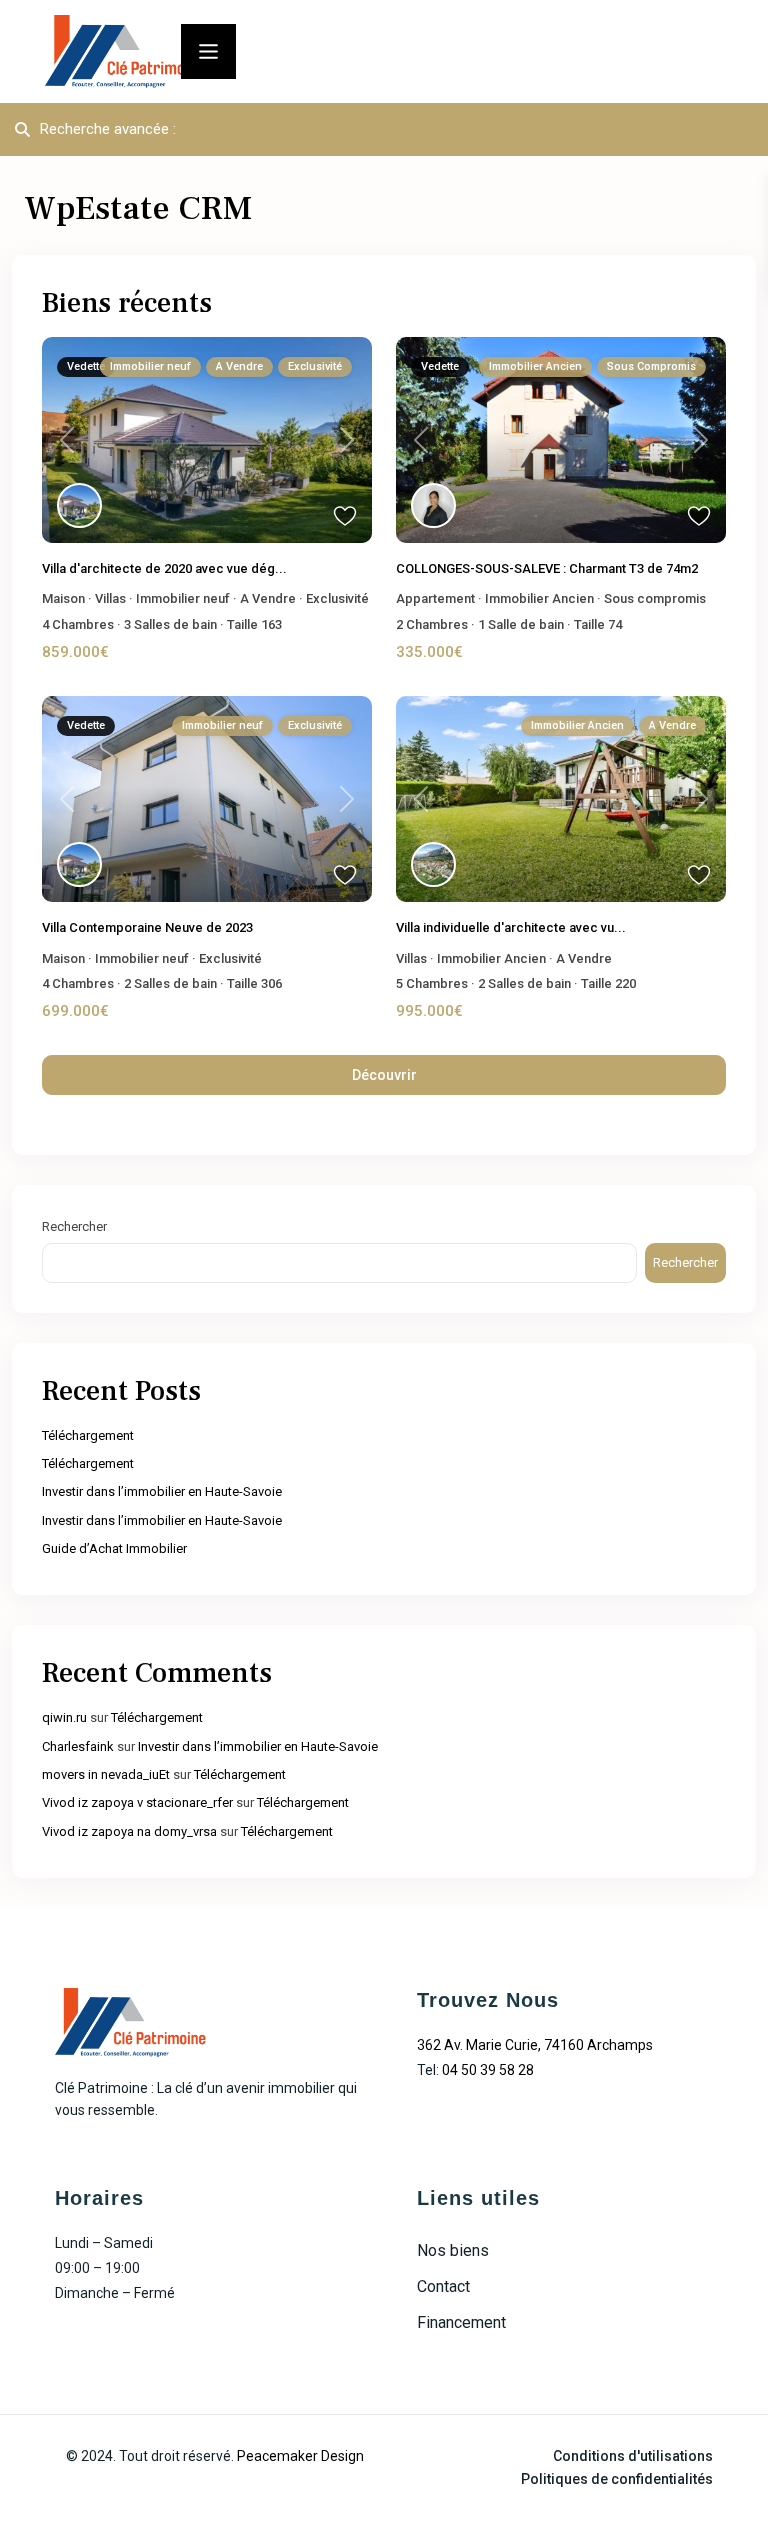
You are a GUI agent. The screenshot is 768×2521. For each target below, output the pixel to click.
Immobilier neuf (183, 598)
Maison (63, 598)
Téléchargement (88, 1435)
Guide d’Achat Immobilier (114, 1548)
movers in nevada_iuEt (106, 1774)
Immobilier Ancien (539, 598)
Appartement (435, 598)
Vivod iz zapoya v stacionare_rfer (137, 1802)
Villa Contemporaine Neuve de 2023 (147, 927)
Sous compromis (655, 598)
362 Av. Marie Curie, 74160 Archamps (535, 2045)
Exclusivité (337, 598)
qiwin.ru (64, 1717)
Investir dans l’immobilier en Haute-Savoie (162, 1491)
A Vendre (268, 598)
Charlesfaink (78, 1746)
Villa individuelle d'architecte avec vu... (511, 927)
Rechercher (74, 1226)
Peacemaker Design (300, 2456)
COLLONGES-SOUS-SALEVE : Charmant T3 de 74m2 (547, 568)
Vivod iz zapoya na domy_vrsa (129, 1831)
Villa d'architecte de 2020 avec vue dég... (164, 568)
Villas (110, 598)
